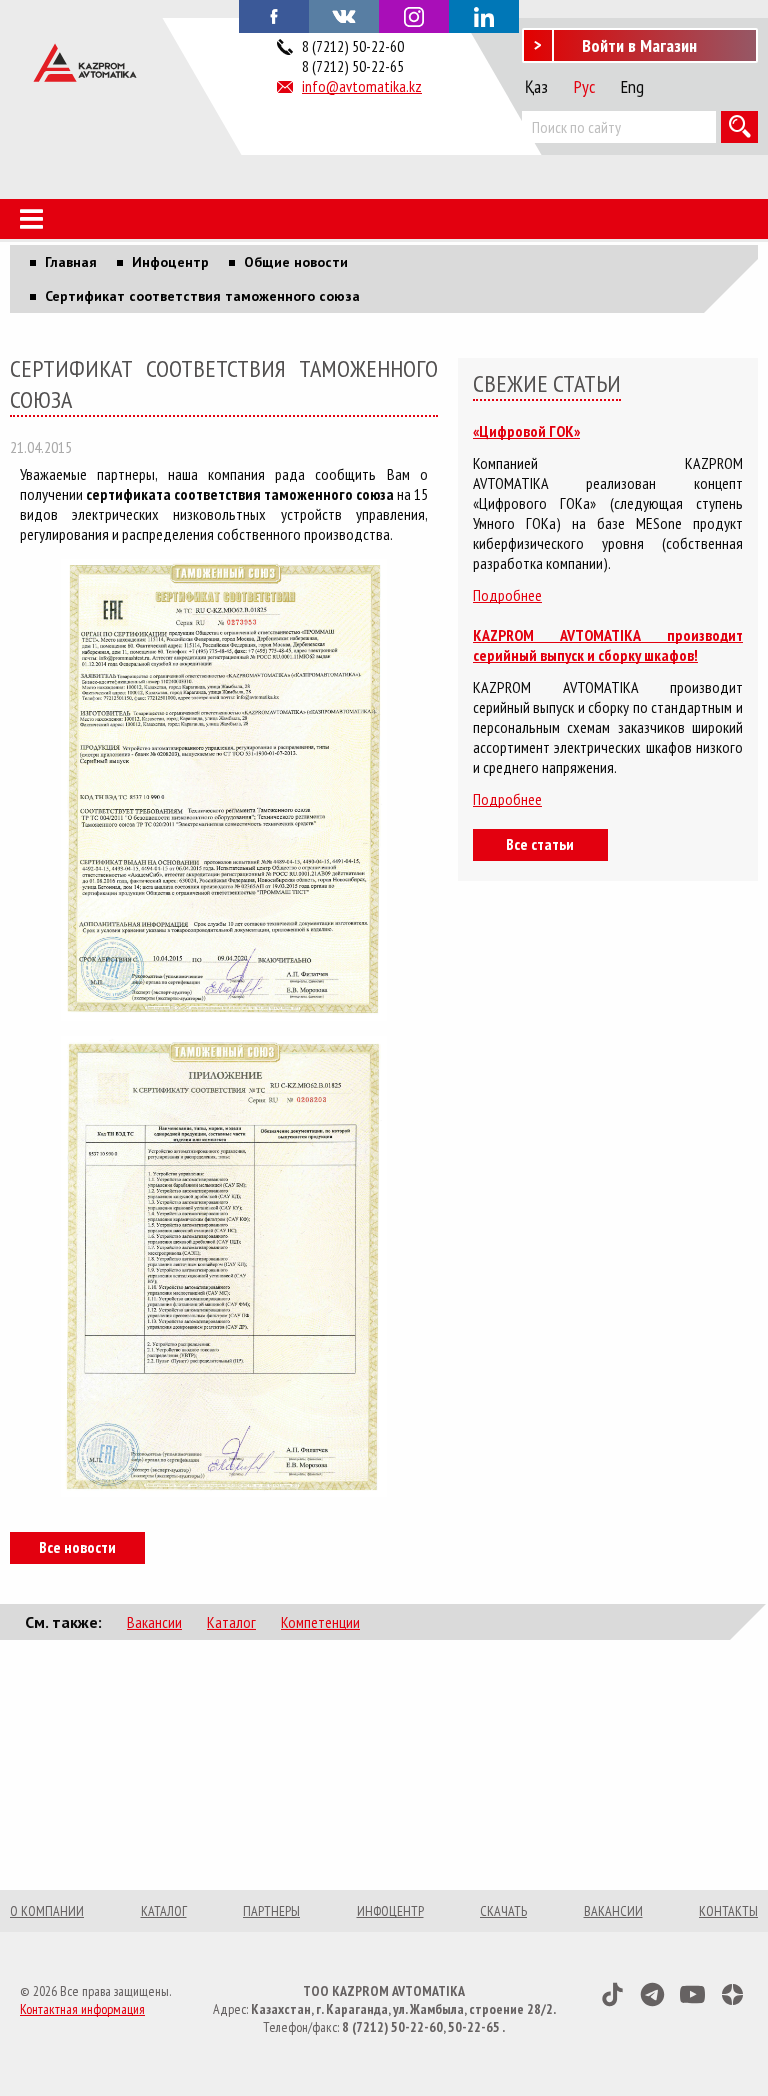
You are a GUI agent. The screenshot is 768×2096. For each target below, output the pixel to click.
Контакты (728, 1911)
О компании (47, 1911)
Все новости (77, 1547)
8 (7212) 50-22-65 (353, 66)
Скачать (503, 1911)
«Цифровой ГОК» (526, 431)
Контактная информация (82, 2009)
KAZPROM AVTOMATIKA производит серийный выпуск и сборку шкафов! (608, 645)
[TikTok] (612, 1994)
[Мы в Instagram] (414, 16)
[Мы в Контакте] (344, 15)
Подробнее (507, 595)
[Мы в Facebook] (274, 15)
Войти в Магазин (639, 45)
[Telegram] (652, 1994)
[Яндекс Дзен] (732, 1994)
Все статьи (540, 844)
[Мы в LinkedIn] (484, 16)
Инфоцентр (390, 1911)
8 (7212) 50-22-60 (353, 46)
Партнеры (271, 1911)
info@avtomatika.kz (362, 86)
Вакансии (154, 1622)
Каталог (231, 1622)
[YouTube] (692, 1994)
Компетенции (320, 1622)
